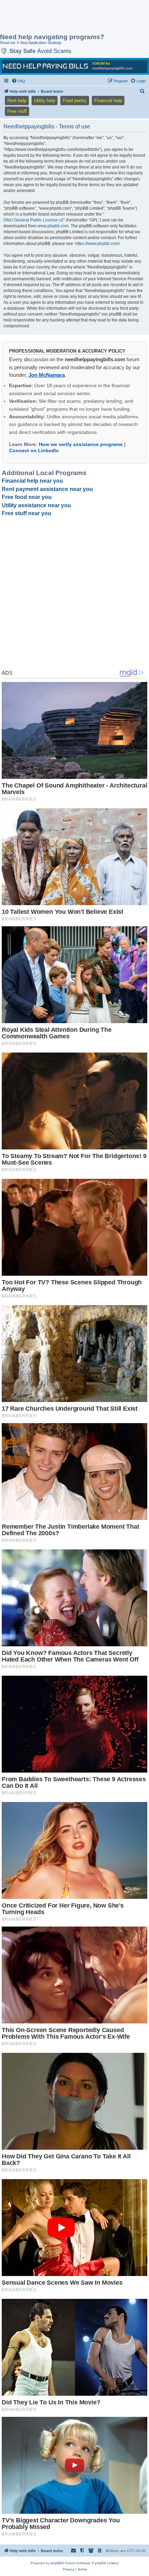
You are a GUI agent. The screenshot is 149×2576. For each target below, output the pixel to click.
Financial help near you (32, 481)
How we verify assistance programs (81, 444)
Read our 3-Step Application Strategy (31, 43)
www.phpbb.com (53, 226)
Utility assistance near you (36, 505)
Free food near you (27, 497)
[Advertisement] (55, 17)
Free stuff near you (27, 513)
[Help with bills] (74, 66)
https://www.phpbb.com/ (97, 244)
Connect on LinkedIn (34, 450)
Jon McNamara (47, 375)
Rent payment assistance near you (47, 489)
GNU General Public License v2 (33, 220)
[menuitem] (18, 81)
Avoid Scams (54, 51)
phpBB (56, 2563)
